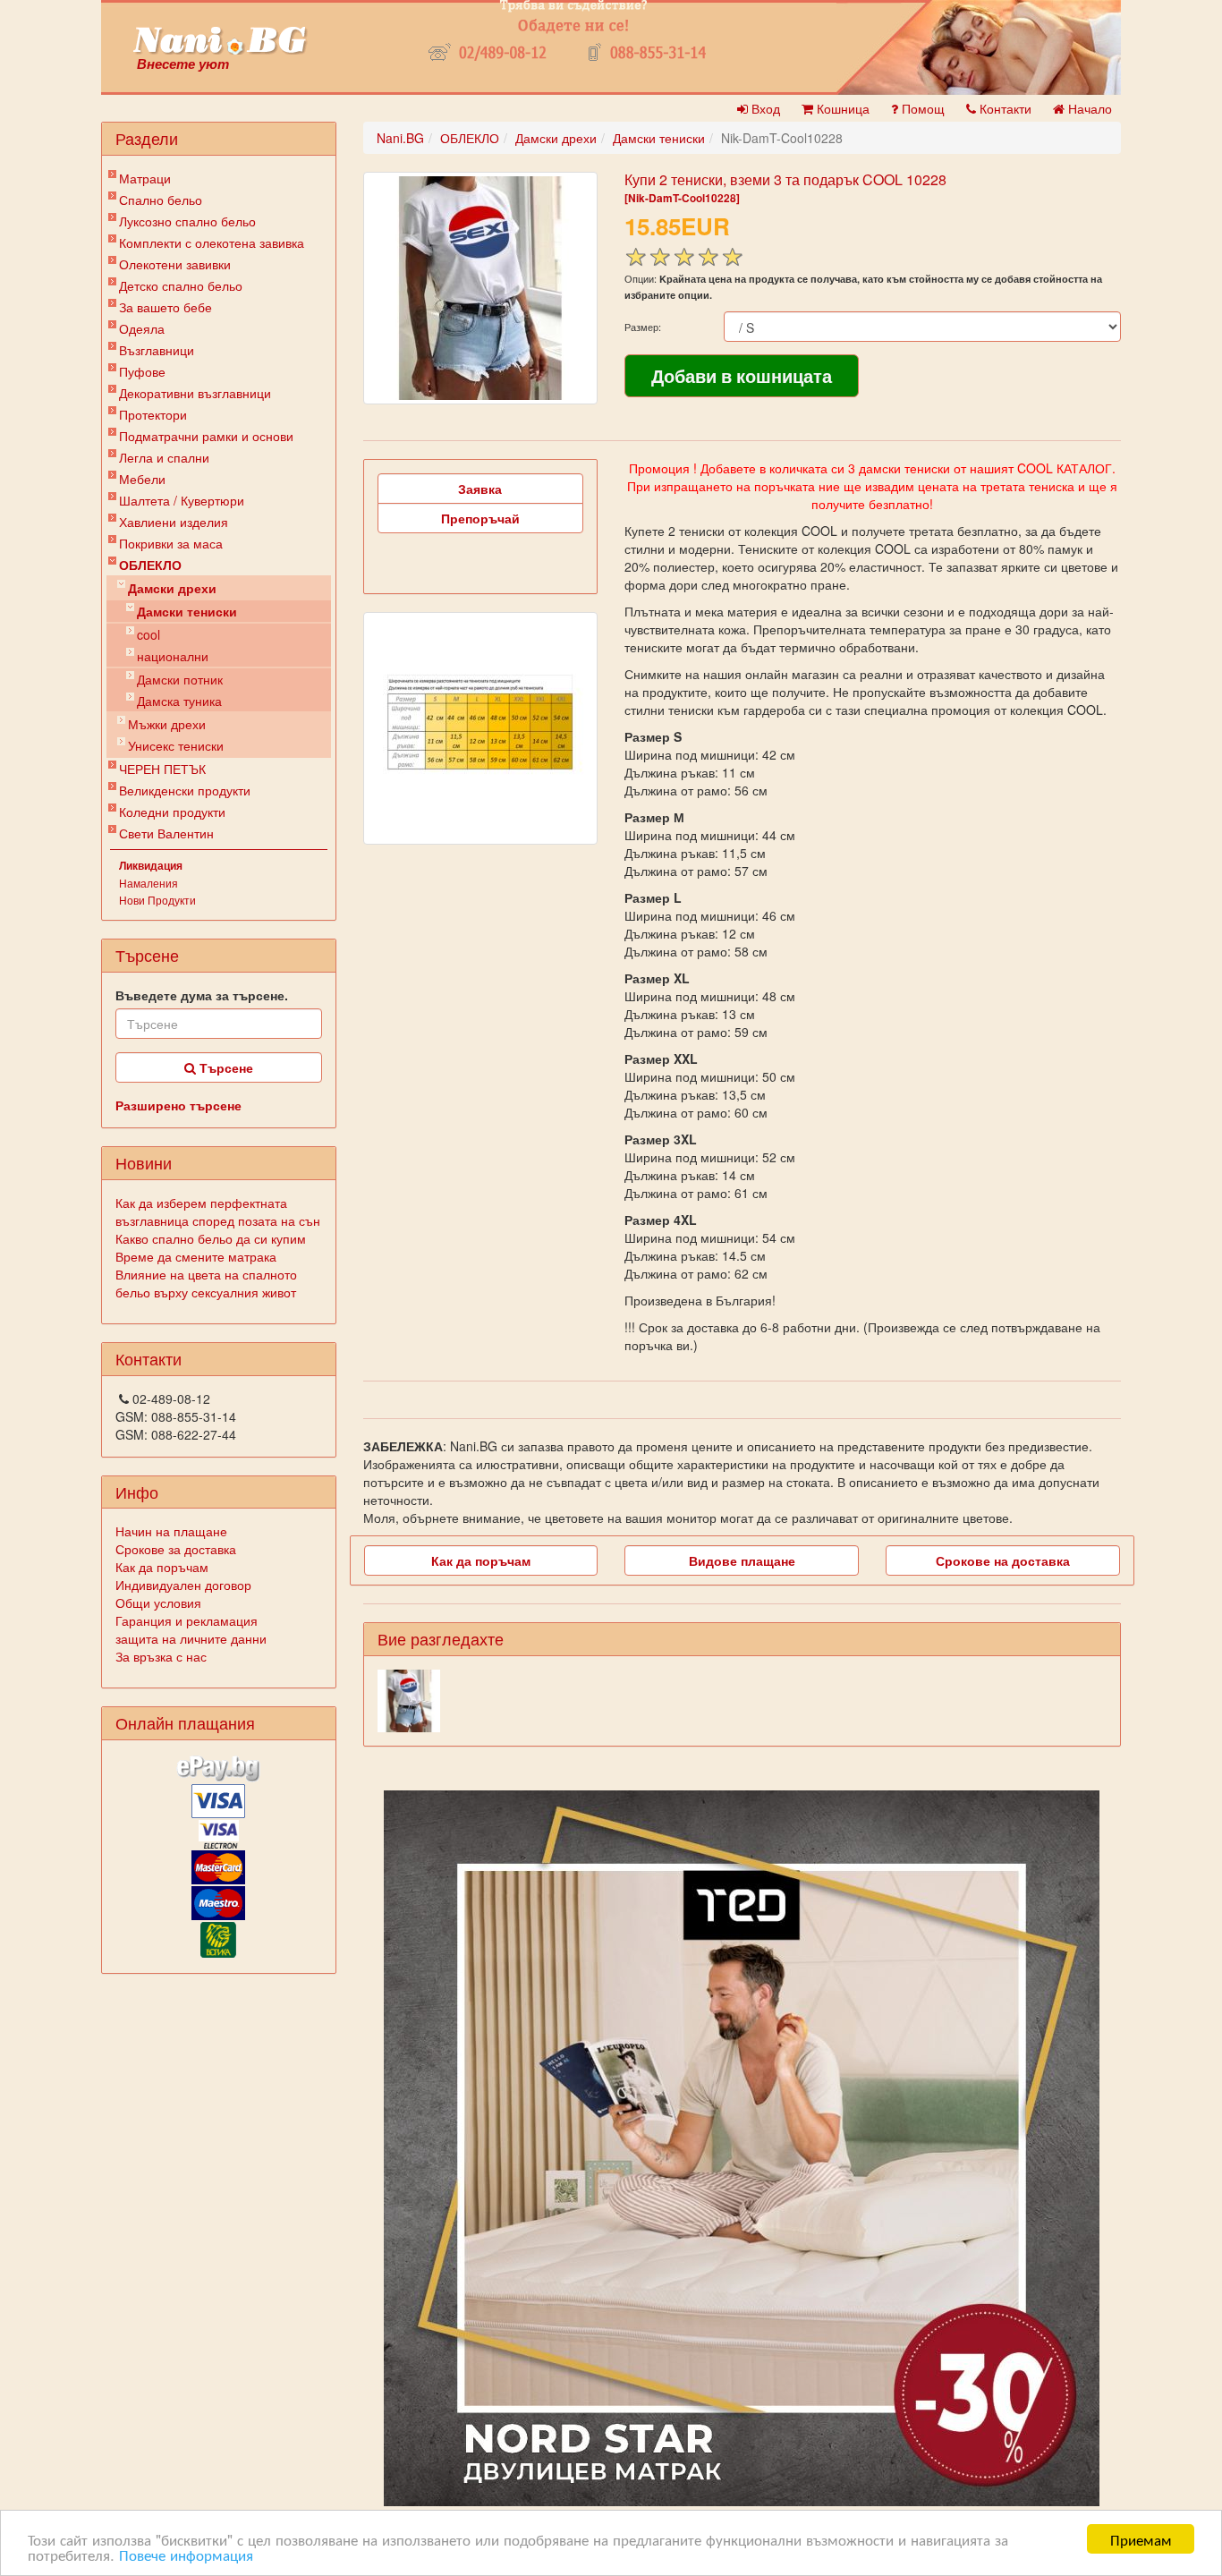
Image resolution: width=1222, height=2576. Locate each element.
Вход (764, 108)
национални (173, 656)
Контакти (1004, 108)
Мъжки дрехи (167, 724)
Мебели (142, 479)
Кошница (841, 108)
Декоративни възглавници (195, 393)
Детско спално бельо (181, 285)
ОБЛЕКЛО (150, 565)
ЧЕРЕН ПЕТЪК (162, 769)
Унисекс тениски (176, 745)
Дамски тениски (187, 611)
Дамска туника (179, 701)
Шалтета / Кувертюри (182, 500)
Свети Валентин (166, 833)
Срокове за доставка (176, 1549)
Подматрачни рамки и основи (206, 436)
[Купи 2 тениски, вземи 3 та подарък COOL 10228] (480, 288)
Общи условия (158, 1603)
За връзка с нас (161, 1656)
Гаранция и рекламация (187, 1620)
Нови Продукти (157, 900)
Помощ (921, 108)
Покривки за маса (171, 543)
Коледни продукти (172, 812)
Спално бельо (161, 200)
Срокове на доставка (1003, 1560)
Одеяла (142, 328)
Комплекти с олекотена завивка (212, 242)
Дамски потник (180, 679)
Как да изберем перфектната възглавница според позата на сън (218, 1211)
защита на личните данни (191, 1638)
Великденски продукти (185, 790)
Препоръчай (480, 518)
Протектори (153, 414)
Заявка (480, 489)
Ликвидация (151, 865)
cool (149, 634)
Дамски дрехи (172, 588)
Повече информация (186, 2554)
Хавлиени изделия (174, 522)
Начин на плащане (171, 1531)
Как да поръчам (162, 1567)
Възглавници (157, 350)
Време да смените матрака (196, 1256)
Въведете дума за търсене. (202, 995)
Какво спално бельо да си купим (211, 1238)
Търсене (225, 1067)
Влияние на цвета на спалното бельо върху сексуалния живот (206, 1283)
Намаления (149, 883)
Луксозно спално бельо (187, 221)
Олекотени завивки (175, 264)
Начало (1088, 108)
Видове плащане (742, 1560)
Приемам (1141, 2539)
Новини (144, 1162)
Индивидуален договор (183, 1585)
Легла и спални (164, 457)
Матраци (145, 178)
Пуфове (142, 371)
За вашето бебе (165, 307)
